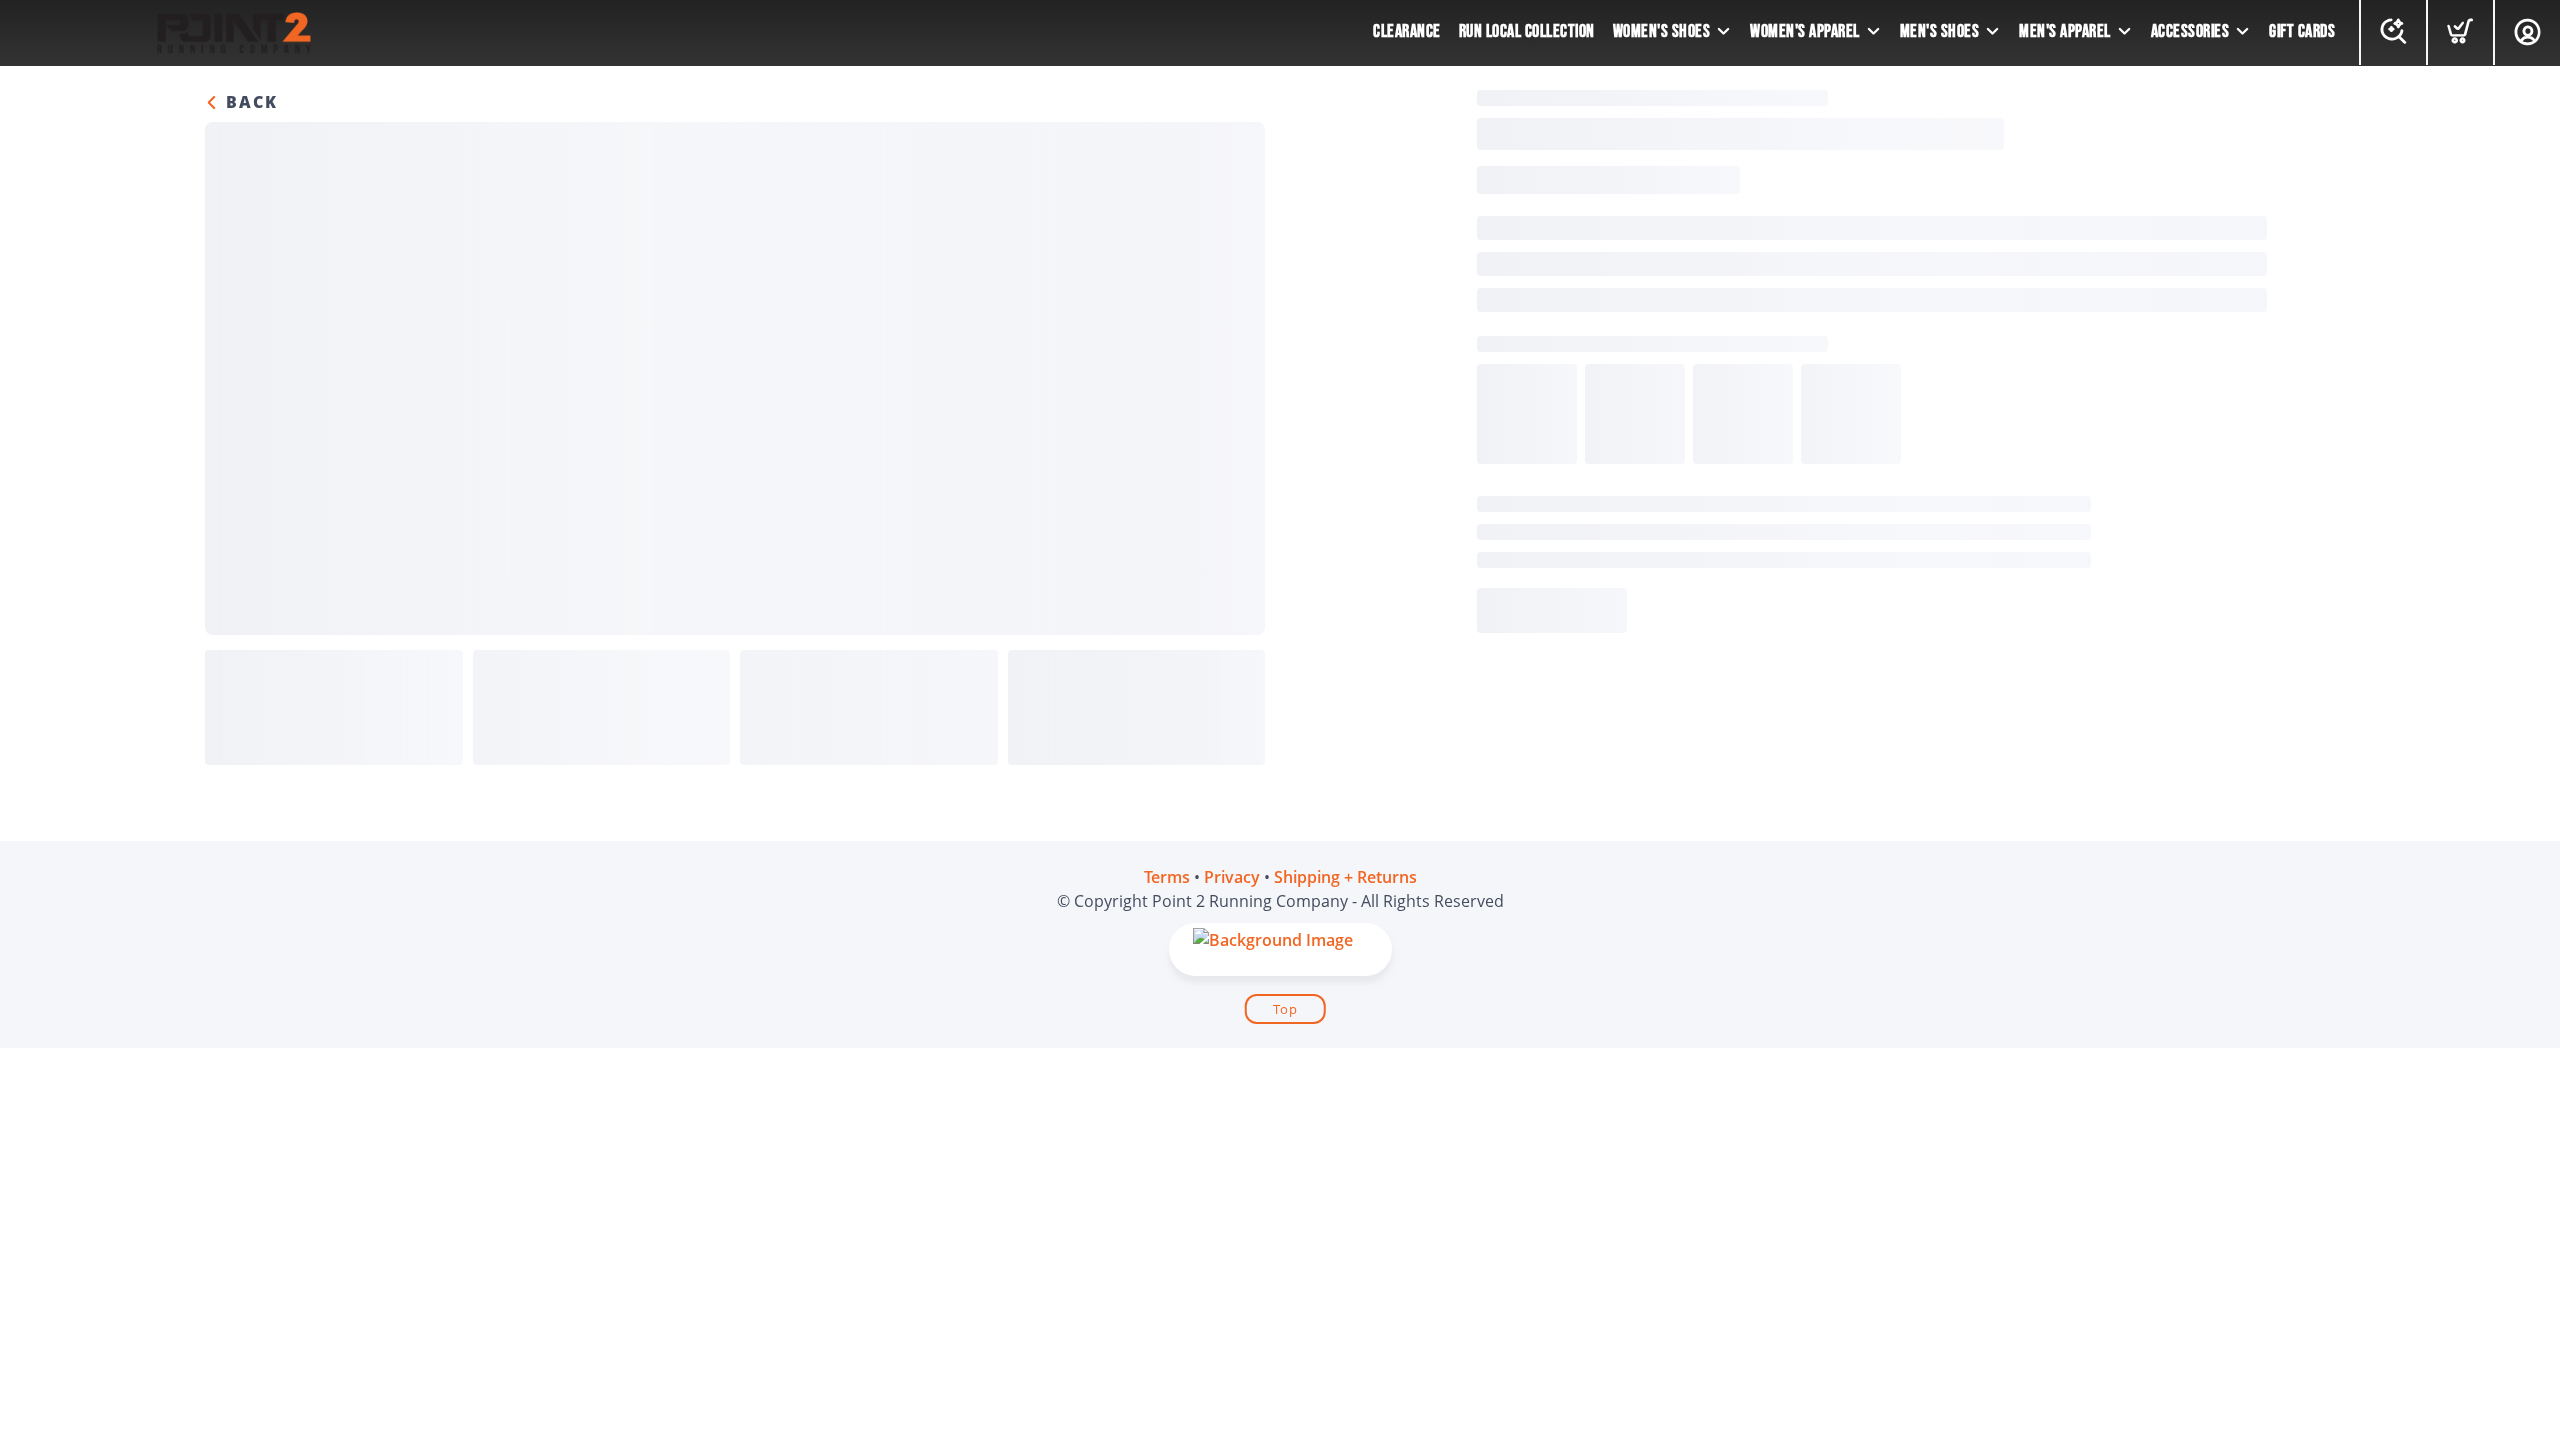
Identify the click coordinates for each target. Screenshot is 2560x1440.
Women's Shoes (1662, 31)
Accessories (2190, 31)
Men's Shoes (1940, 31)
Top (1285, 1009)
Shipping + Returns (1345, 877)
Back (249, 102)
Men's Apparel (2065, 31)
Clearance (1407, 31)
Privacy (1232, 877)
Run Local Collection (1527, 31)
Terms (1167, 877)
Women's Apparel (1805, 31)
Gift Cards (2302, 31)
